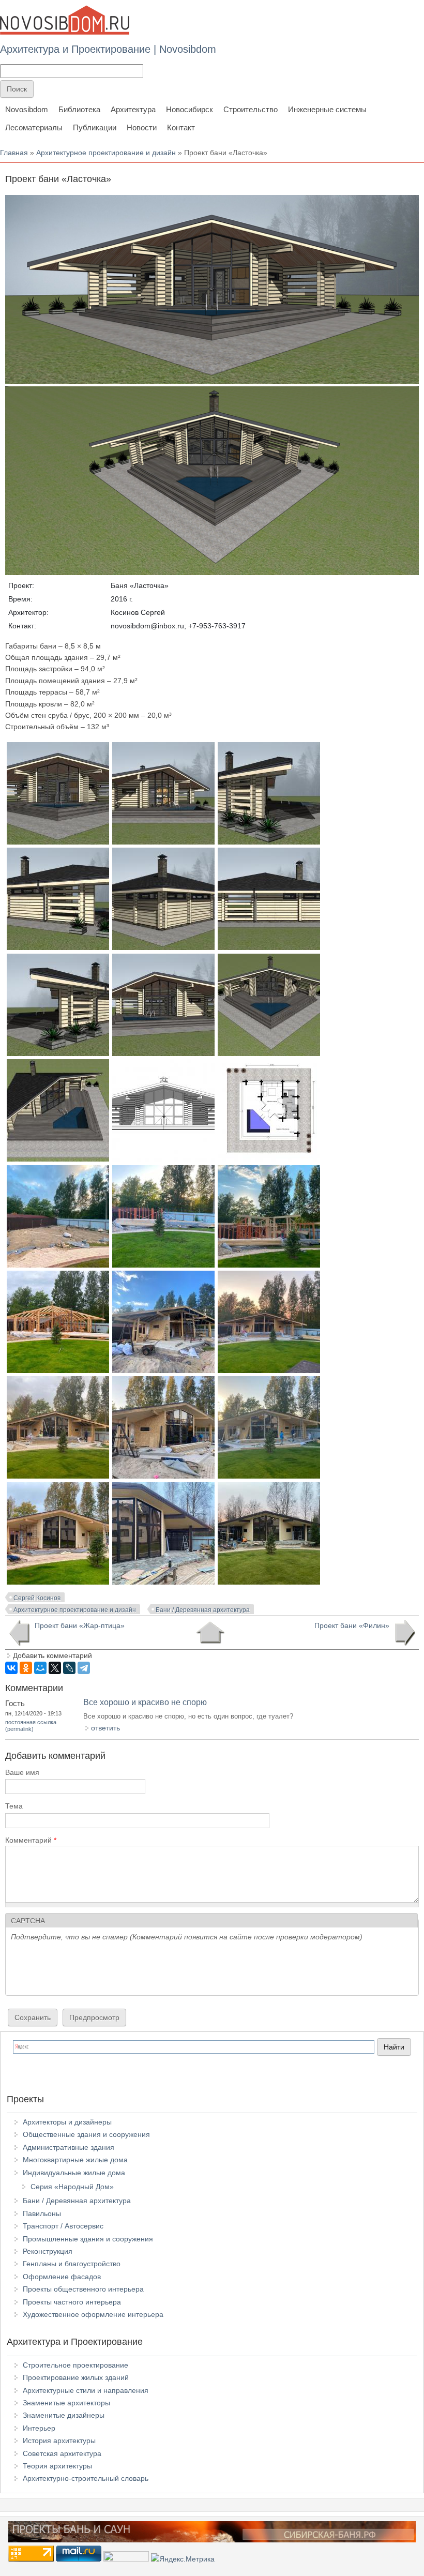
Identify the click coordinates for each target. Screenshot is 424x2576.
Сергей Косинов (37, 1598)
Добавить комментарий (52, 1655)
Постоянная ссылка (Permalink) (31, 1726)
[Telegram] (84, 1668)
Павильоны (42, 2213)
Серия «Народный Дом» (72, 2187)
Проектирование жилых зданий (76, 2377)
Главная (14, 153)
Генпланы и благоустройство (72, 2264)
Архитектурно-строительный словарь (86, 2478)
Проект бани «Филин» (352, 1625)
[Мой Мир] (40, 1668)
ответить (105, 1728)
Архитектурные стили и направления (86, 2390)
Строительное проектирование (75, 2365)
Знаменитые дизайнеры (64, 2415)
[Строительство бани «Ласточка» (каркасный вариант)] (58, 1265)
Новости (142, 127)
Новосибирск (190, 109)
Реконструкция (48, 2251)
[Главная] (65, 20)
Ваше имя (22, 1772)
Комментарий (31, 1840)
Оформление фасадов (62, 2277)
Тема (14, 1806)
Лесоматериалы (34, 127)
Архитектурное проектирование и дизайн (106, 153)
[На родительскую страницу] (210, 1633)
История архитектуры (59, 2441)
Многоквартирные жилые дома (75, 2160)
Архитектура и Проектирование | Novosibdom (108, 49)
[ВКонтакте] (11, 1668)
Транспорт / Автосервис (63, 2226)
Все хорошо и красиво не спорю (145, 1702)
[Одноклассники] (26, 1668)
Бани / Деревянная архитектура (203, 1610)
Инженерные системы (327, 109)
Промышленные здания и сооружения (88, 2239)
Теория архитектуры (57, 2466)
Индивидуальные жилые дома (74, 2173)
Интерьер (39, 2428)
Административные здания (69, 2147)
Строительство (251, 109)
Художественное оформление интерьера (93, 2314)
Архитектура (133, 109)
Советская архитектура (62, 2453)
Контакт (181, 127)
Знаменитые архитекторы (66, 2403)
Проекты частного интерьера (72, 2302)
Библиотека (79, 109)
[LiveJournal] (69, 1668)
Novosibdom (27, 109)
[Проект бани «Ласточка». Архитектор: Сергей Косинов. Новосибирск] (58, 842)
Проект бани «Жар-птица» (80, 1625)
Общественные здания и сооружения (86, 2134)
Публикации (95, 127)
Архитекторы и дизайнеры (67, 2122)
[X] (55, 1668)
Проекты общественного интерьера (83, 2289)
